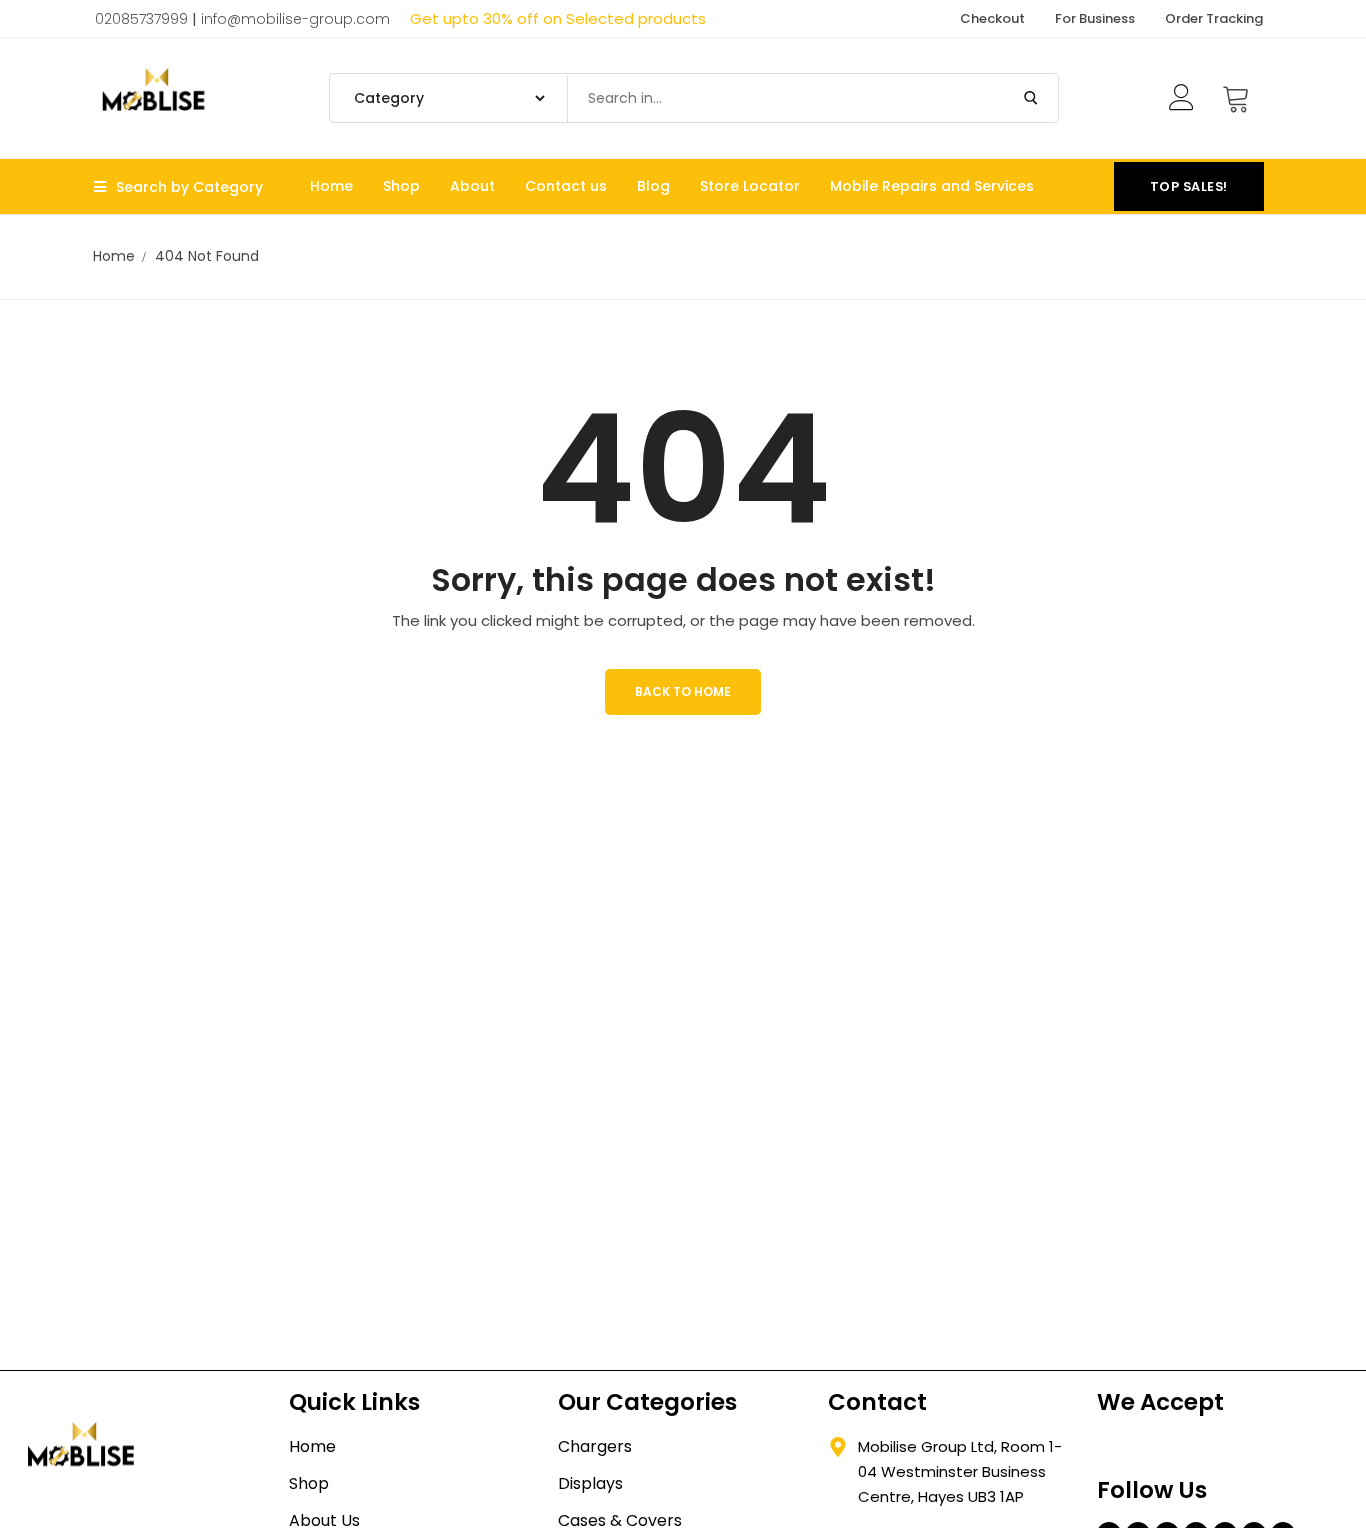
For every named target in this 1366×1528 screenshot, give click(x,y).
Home (114, 256)
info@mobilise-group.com (295, 19)
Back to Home (683, 691)
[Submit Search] (1031, 98)
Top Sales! (1189, 186)
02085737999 (141, 19)
